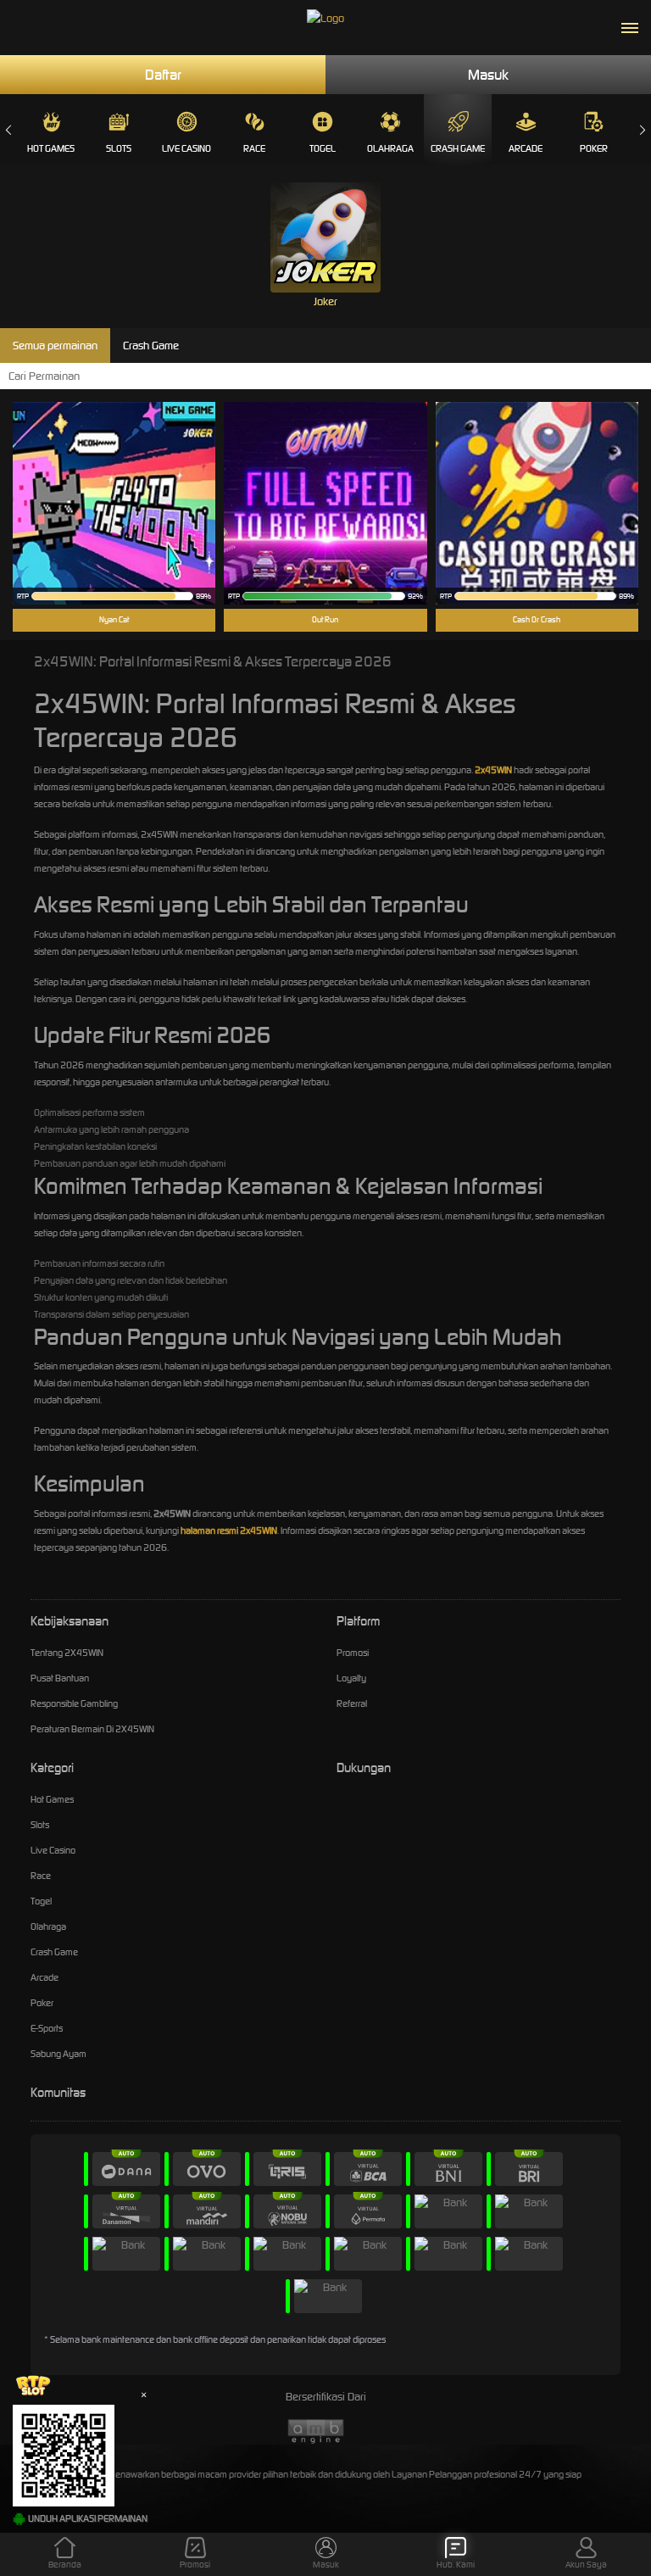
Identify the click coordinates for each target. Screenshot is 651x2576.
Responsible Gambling (74, 1703)
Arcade (526, 148)
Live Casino (186, 148)
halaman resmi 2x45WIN (229, 1531)
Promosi (353, 1653)
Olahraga (390, 148)
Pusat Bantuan (60, 1678)
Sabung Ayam (58, 2054)
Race (254, 148)
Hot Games (51, 148)
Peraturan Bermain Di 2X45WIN (92, 1729)
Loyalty (351, 1678)
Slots (119, 148)
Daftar (163, 75)
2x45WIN (493, 770)
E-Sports (47, 2028)
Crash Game (458, 148)
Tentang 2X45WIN (67, 1653)
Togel (323, 148)
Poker (594, 148)
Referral (352, 1703)
